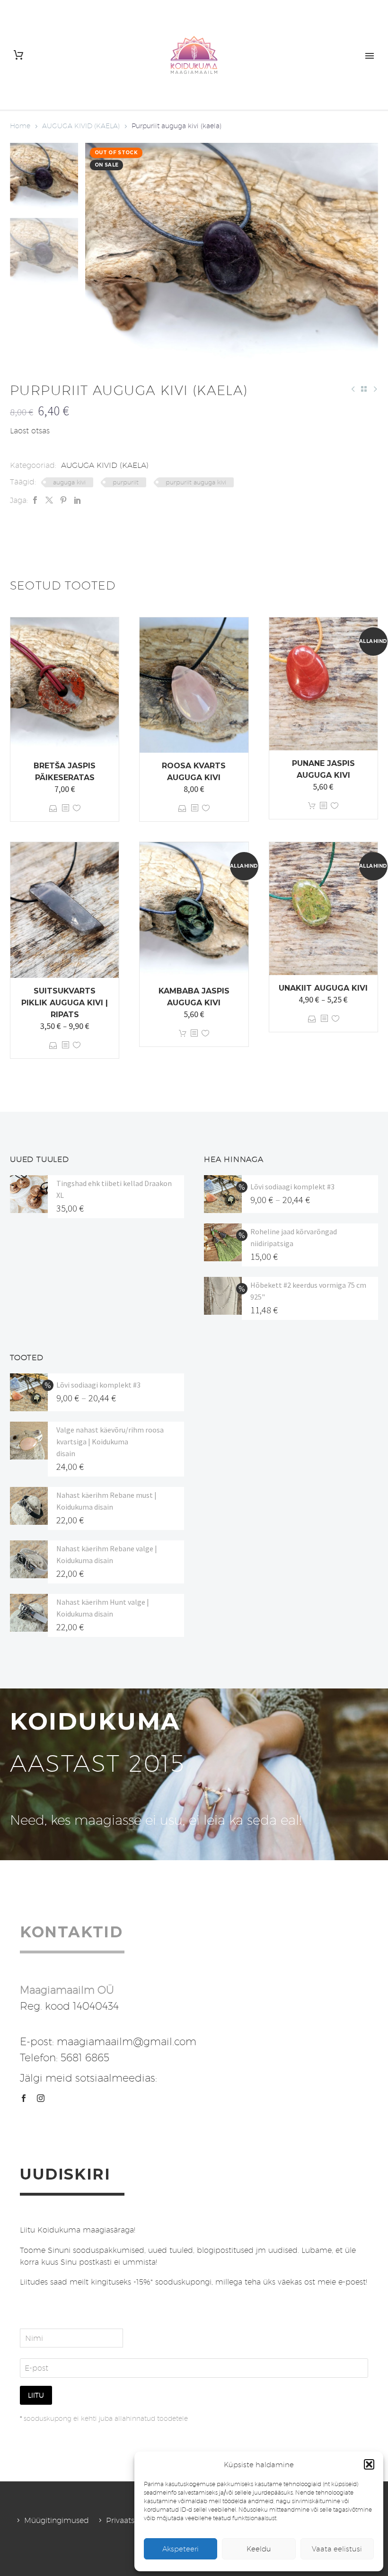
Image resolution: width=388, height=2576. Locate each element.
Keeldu (259, 2549)
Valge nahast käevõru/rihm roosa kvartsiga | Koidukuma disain (110, 1442)
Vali (53, 808)
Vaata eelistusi (337, 2549)
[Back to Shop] (364, 389)
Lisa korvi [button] (312, 806)
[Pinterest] (63, 500)
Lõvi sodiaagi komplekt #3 (292, 1187)
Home (20, 126)
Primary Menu (370, 56)
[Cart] (18, 55)
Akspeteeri (181, 2549)
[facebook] (24, 2098)
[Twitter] (49, 500)
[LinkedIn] (78, 500)
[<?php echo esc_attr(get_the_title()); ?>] (65, 808)
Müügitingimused (57, 2520)
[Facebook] (35, 500)
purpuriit (126, 482)
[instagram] (41, 2098)
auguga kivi (69, 482)
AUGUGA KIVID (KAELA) (81, 126)
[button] (369, 2464)
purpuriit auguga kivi (196, 482)
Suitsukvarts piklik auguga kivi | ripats (65, 1003)
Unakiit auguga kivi (323, 988)
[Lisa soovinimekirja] (77, 808)
